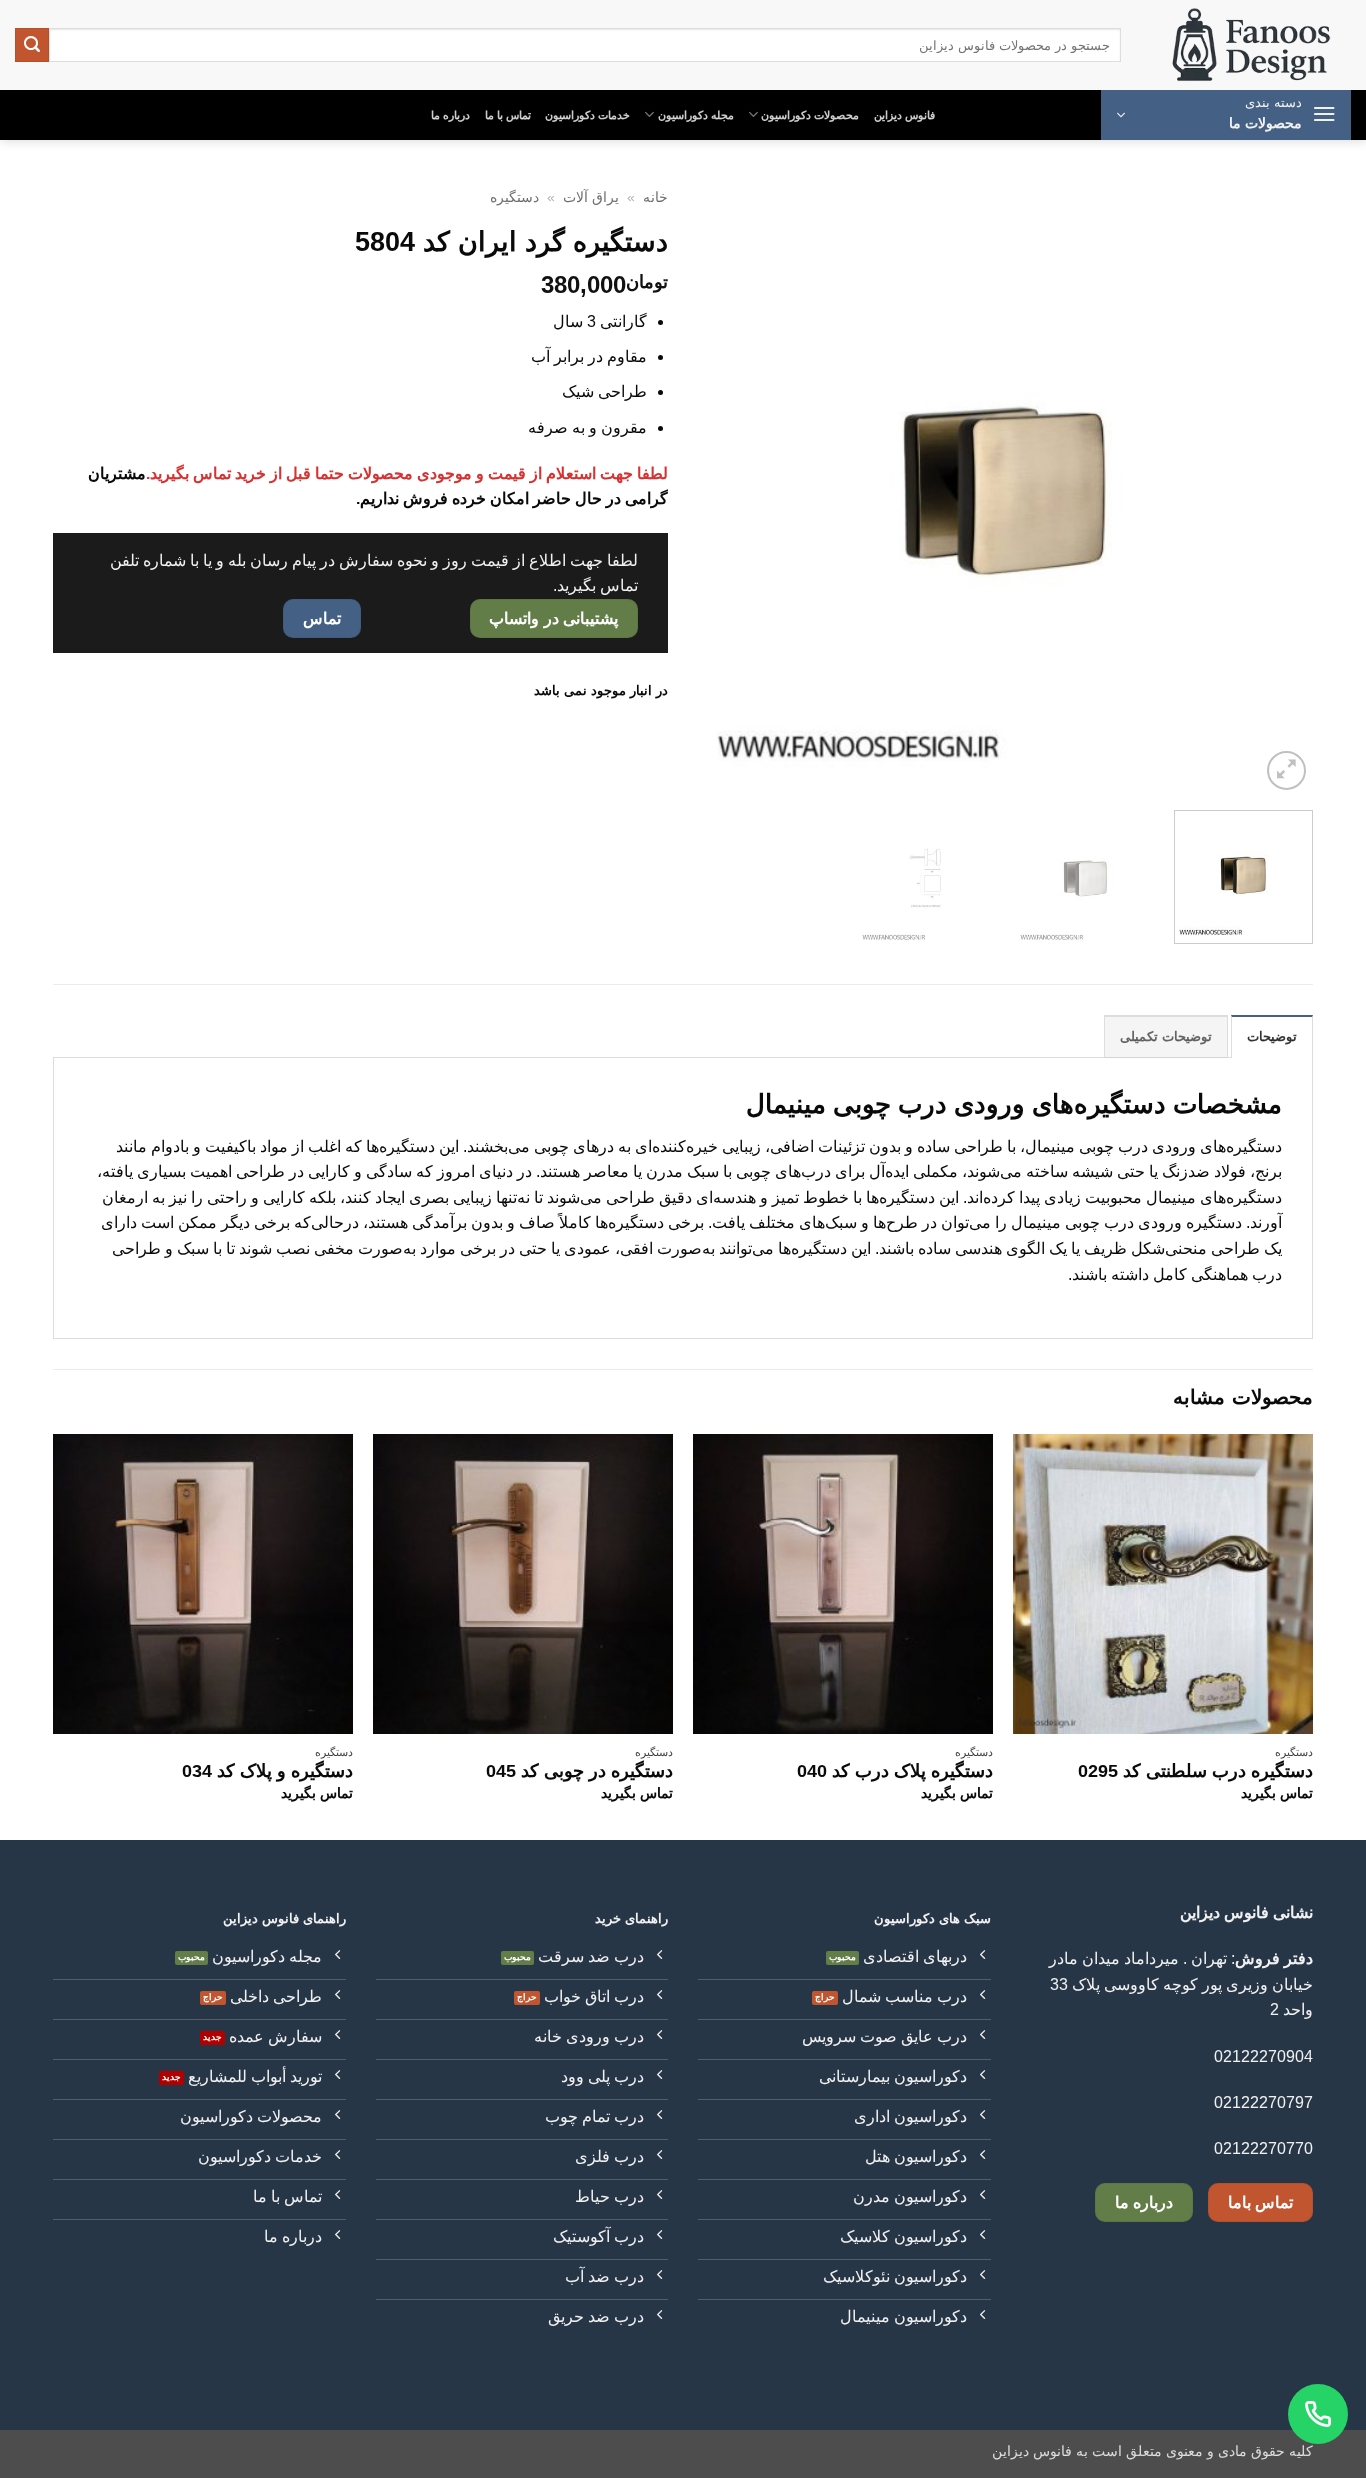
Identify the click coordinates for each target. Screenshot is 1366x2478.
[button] (1226, 115)
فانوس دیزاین (904, 115)
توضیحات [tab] (1272, 1036)
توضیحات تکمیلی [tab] (1166, 1036)
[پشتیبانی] (1318, 2414)
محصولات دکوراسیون (810, 115)
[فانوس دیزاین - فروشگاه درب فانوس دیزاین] (1251, 45)
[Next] (721, 487)
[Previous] (1276, 487)
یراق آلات (591, 197)
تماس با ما (508, 115)
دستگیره (514, 197)
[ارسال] (32, 45)
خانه (655, 197)
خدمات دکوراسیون (587, 115)
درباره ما (450, 115)
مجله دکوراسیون (696, 115)
